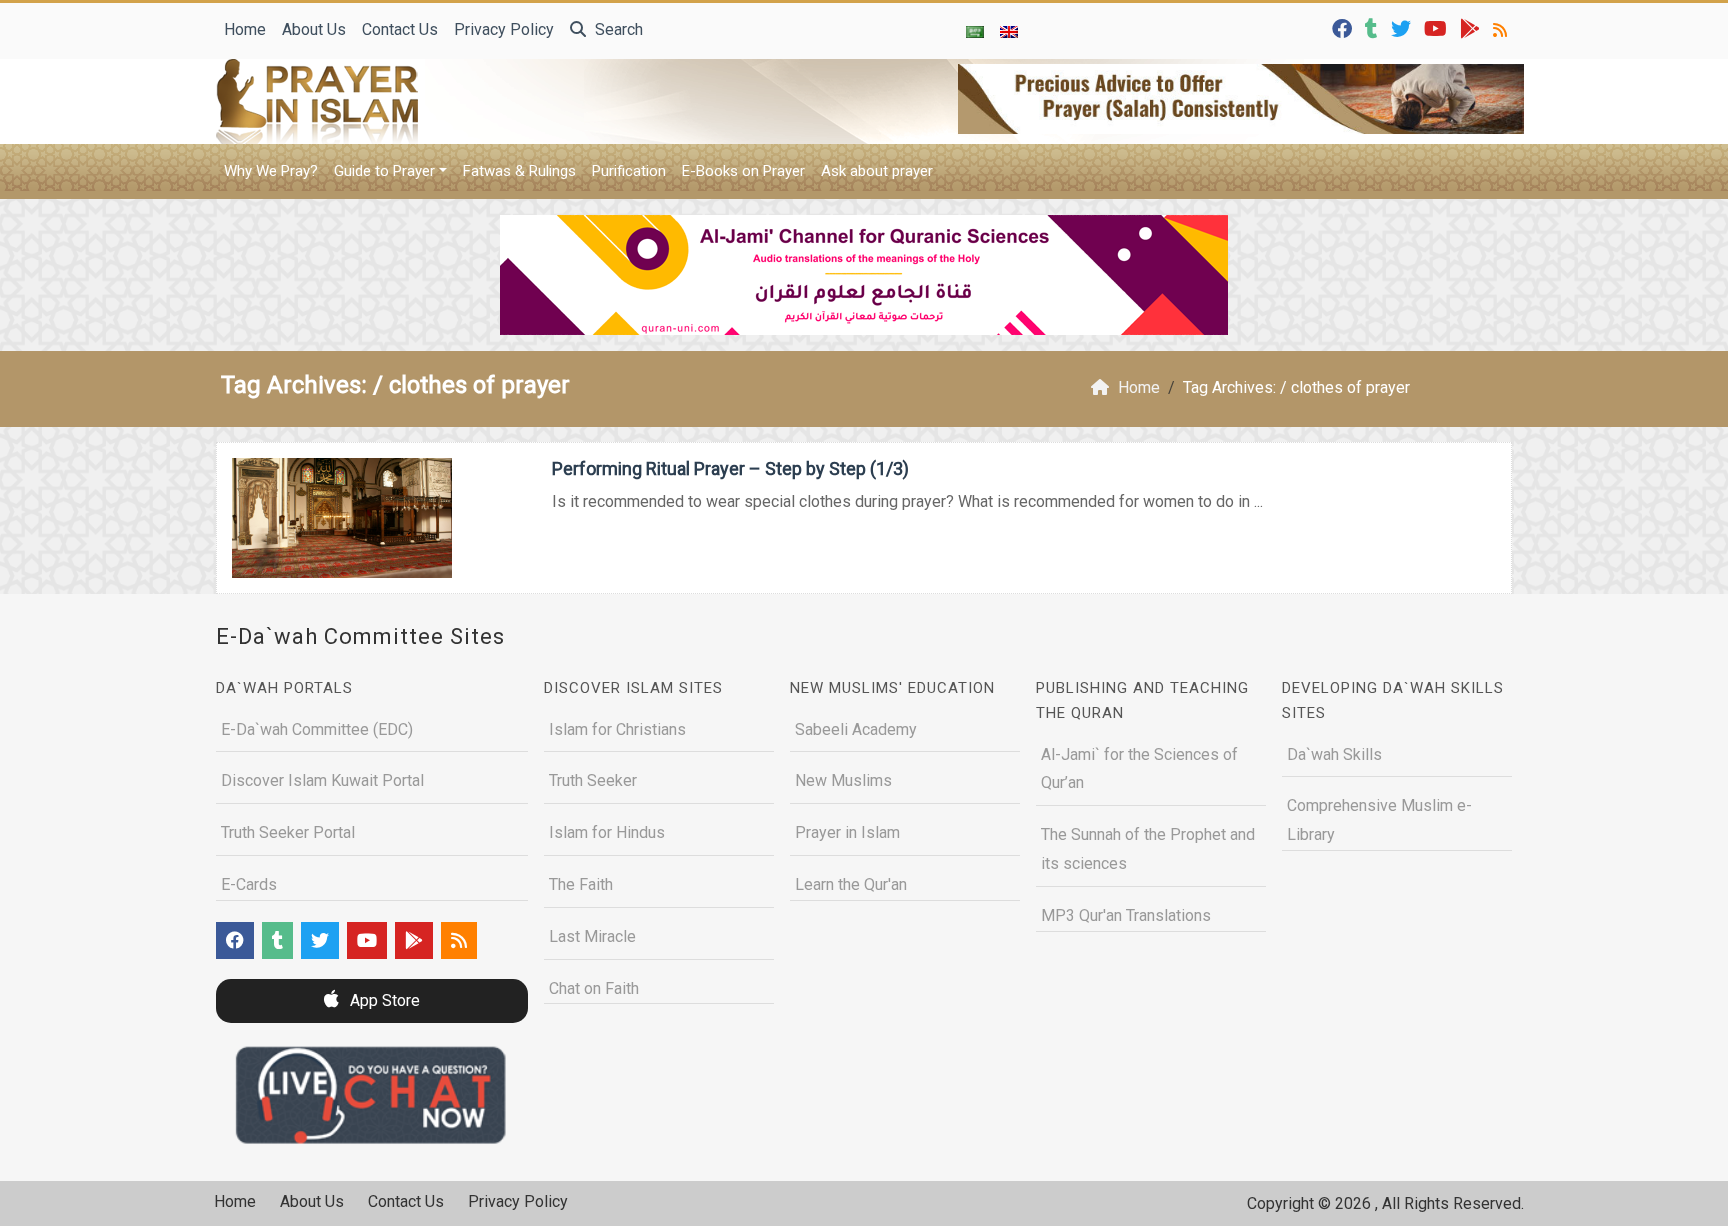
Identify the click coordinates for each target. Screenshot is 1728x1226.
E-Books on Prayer (743, 171)
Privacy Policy (504, 29)
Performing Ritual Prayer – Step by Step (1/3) (730, 468)
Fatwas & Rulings (519, 171)
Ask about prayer (877, 171)
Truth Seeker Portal (288, 832)
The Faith (581, 884)
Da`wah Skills (1334, 754)
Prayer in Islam (847, 832)
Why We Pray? (271, 171)
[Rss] (1502, 27)
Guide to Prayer (384, 171)
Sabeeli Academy (856, 729)
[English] (1009, 31)
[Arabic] (975, 31)
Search (617, 29)
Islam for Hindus (607, 832)
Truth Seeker (593, 780)
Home (245, 29)
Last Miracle (592, 936)
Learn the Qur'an (851, 884)
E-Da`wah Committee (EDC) (317, 729)
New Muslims (843, 780)
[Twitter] (1403, 27)
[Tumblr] (1374, 27)
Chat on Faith (594, 988)
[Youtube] (1438, 27)
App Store (383, 1000)
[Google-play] (1472, 27)
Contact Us (400, 29)
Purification (629, 171)
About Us (314, 29)
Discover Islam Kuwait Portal (322, 780)
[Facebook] (1344, 27)
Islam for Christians (617, 729)
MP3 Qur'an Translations (1126, 915)
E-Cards (249, 884)
